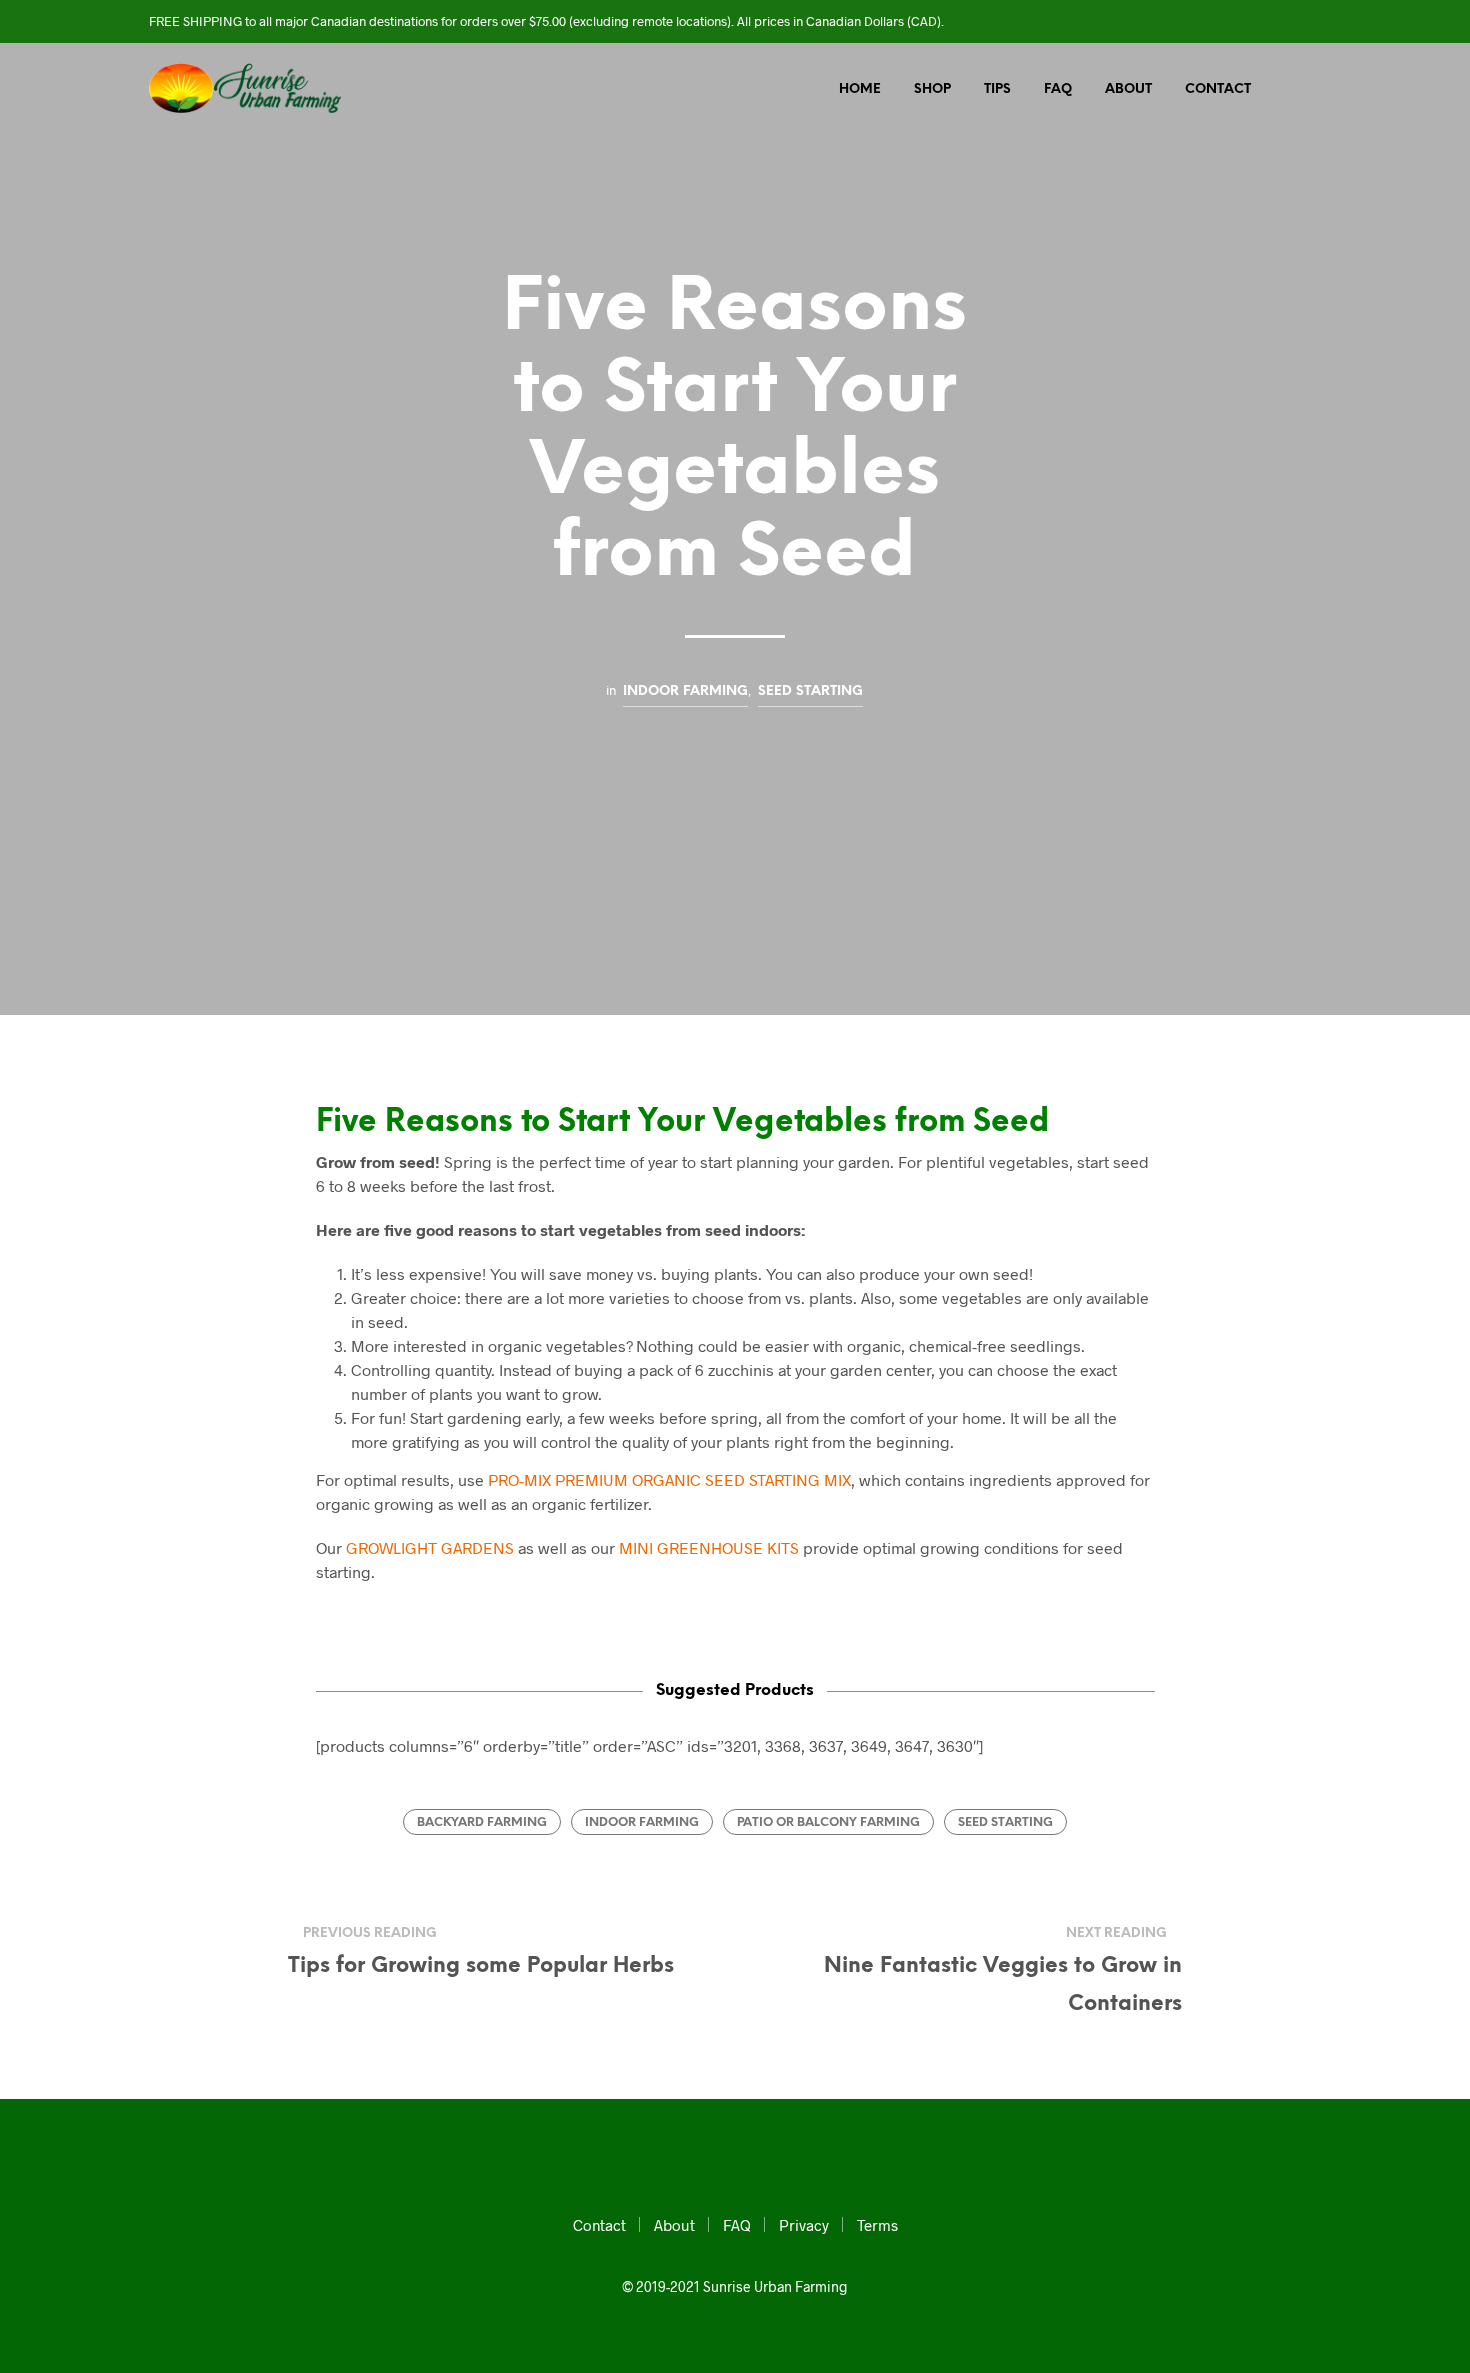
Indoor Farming (685, 691)
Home (860, 89)
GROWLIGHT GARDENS (430, 1547)
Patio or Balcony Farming (828, 1822)
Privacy (804, 2225)
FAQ (1058, 89)
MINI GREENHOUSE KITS (709, 1547)
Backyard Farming (482, 1822)
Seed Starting (810, 691)
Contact (1218, 89)
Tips (997, 89)
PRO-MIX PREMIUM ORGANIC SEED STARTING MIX (669, 1479)
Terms (877, 2225)
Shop (932, 89)
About (1128, 89)
